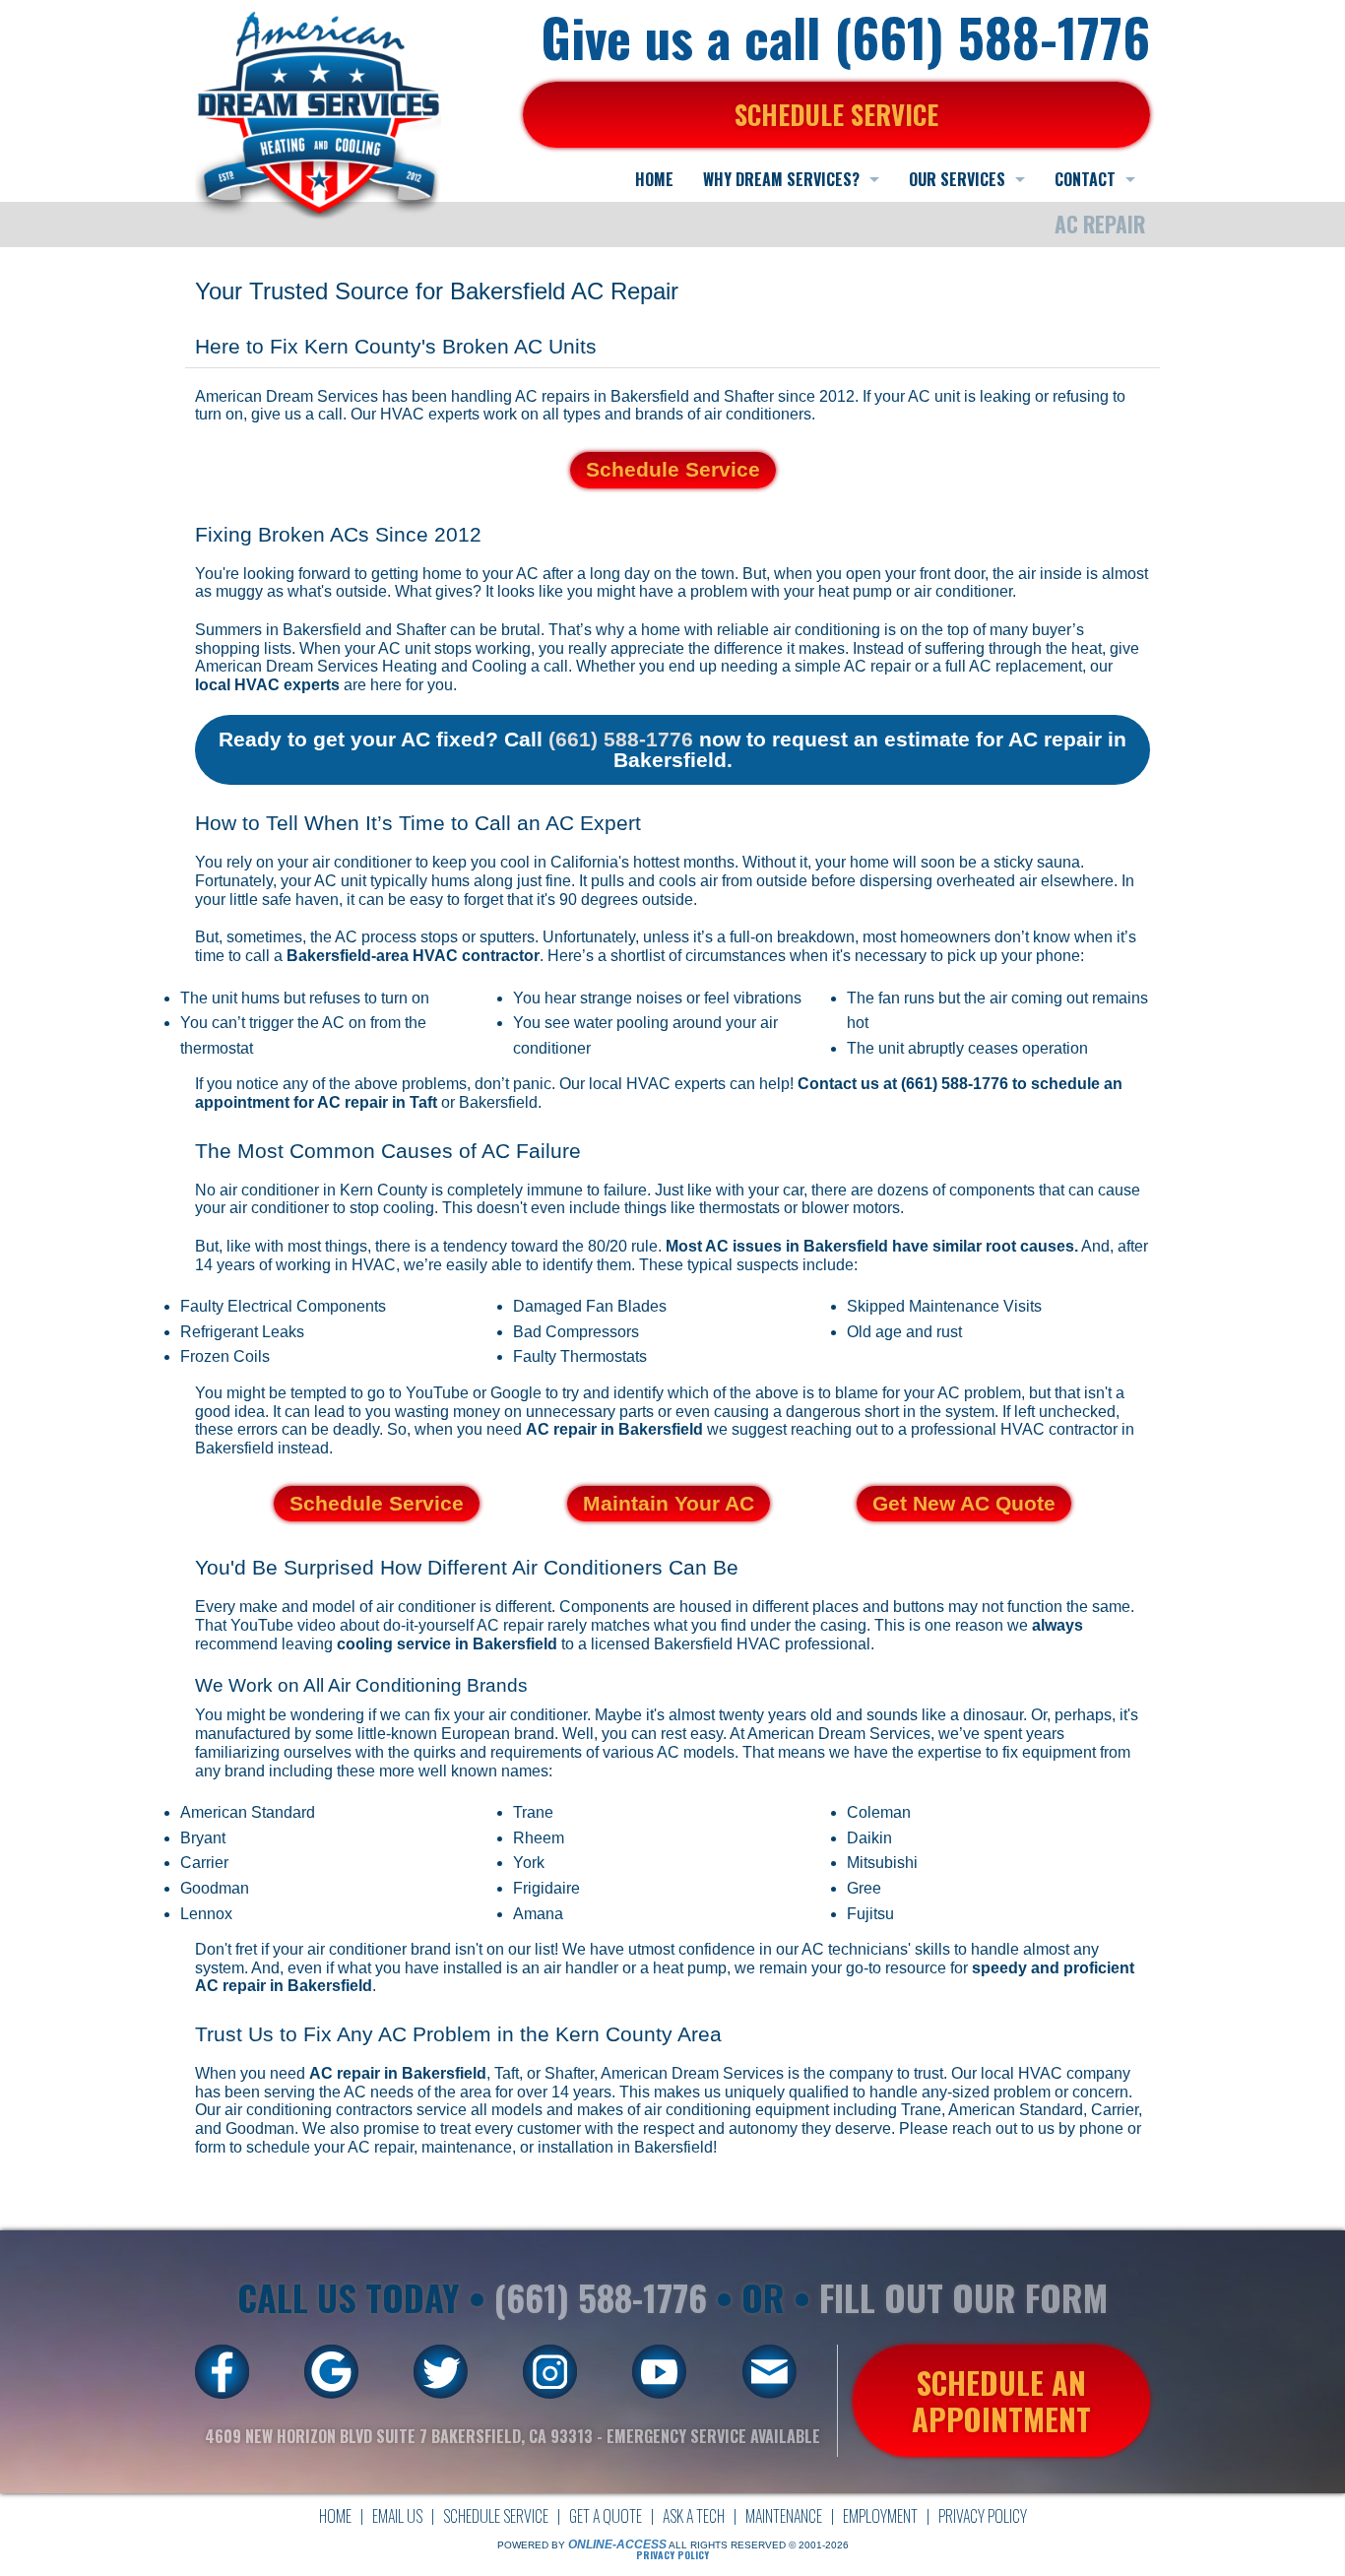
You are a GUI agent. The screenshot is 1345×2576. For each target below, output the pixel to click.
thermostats (739, 1208)
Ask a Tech (694, 2516)
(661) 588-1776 (621, 739)
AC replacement (1025, 666)
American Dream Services (692, 2073)
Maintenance (784, 2516)
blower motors (851, 1208)
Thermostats (604, 1356)
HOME (654, 179)
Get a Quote (606, 2516)
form (210, 2147)
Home (335, 2516)
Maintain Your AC (669, 1503)
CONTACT (1085, 179)
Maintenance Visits (975, 1306)
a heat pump (683, 1968)
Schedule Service (673, 469)
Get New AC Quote (964, 1503)
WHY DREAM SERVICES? (781, 179)
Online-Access (617, 2544)
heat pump (855, 591)
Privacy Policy (983, 2516)
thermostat (217, 1048)
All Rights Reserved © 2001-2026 (759, 2545)
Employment (880, 2516)
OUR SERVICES (957, 179)
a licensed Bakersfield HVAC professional (724, 1644)
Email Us (397, 2516)
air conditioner (963, 591)
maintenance (467, 2147)
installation (576, 2147)
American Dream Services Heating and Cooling (361, 666)
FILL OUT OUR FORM (963, 2297)
